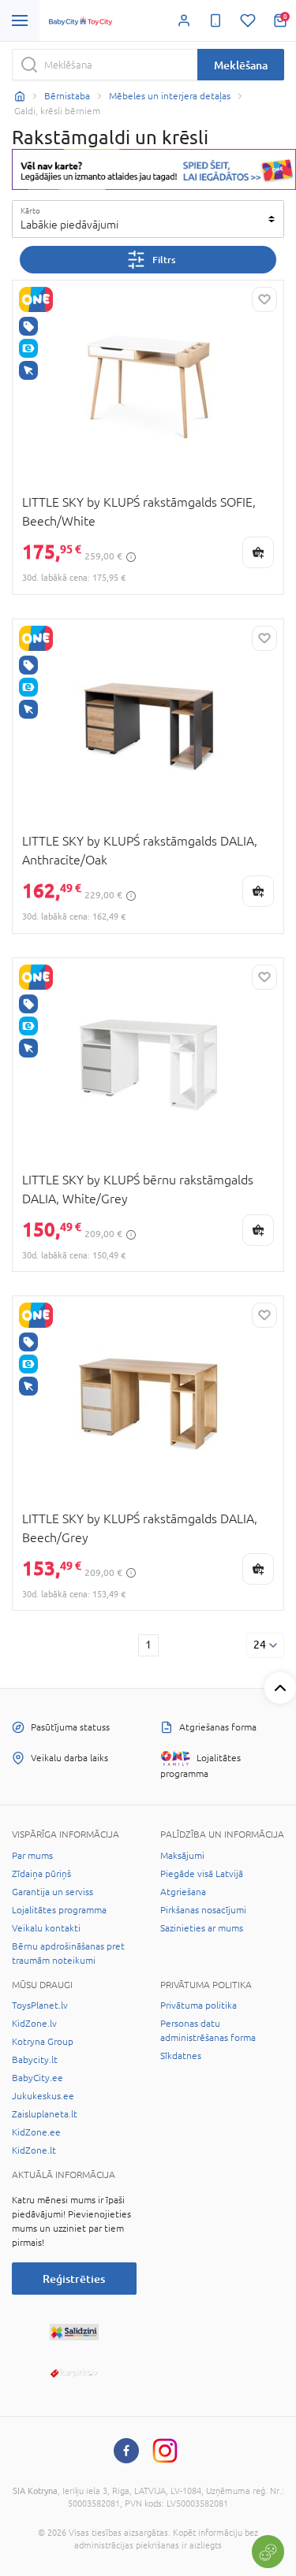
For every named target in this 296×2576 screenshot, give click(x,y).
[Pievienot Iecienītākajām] (264, 299)
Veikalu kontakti (46, 1928)
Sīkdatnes (181, 2056)
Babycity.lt (35, 2060)
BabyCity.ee (37, 2078)
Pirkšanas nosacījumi (203, 1910)
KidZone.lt (34, 2150)
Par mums (32, 1856)
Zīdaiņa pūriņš (41, 1874)
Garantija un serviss (52, 1892)
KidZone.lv (34, 2024)
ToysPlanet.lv (40, 2005)
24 (260, 1645)
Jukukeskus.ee (43, 2096)
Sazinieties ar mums (202, 1928)
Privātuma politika (199, 2005)
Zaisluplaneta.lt (45, 2114)
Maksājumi (182, 1856)
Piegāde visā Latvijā (202, 1874)
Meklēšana (241, 65)
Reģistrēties (74, 2279)
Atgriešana (183, 1892)
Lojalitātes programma (59, 1910)
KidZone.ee (36, 2132)
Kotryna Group (43, 2042)
